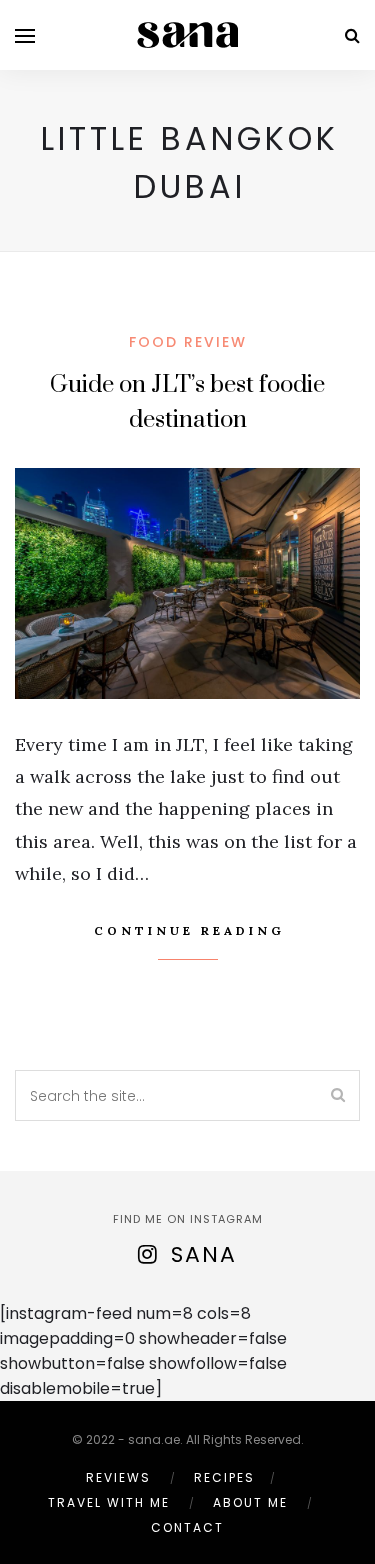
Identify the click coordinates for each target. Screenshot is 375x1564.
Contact (187, 1527)
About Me (250, 1502)
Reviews (118, 1477)
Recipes (224, 1477)
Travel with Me (109, 1502)
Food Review (188, 342)
